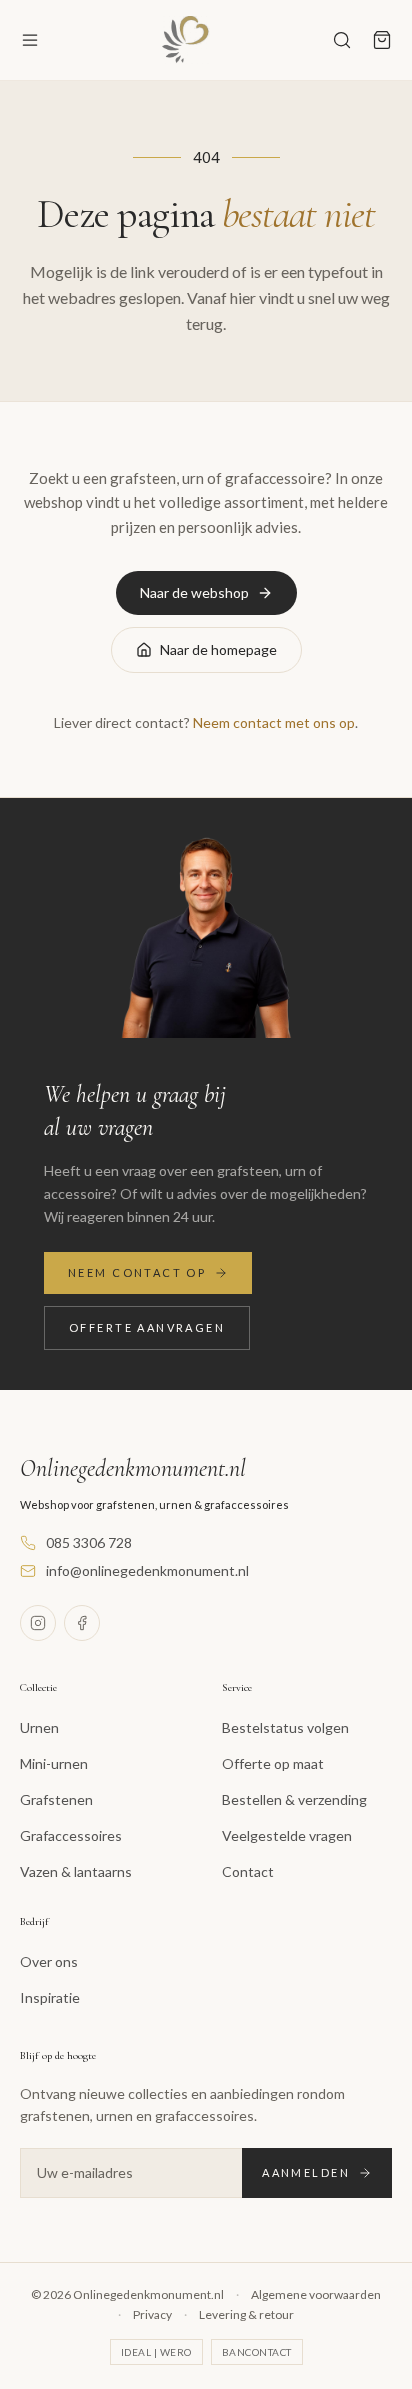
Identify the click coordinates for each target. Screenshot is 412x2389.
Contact (248, 1871)
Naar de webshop (194, 592)
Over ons (49, 1961)
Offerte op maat (273, 1763)
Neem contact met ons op (274, 722)
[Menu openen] (30, 40)
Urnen (39, 1727)
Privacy (152, 2314)
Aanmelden (306, 2172)
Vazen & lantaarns (76, 1871)
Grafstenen (56, 1799)
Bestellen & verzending (294, 1799)
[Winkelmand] (382, 40)
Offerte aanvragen (147, 1327)
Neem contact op (137, 1272)
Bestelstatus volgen (285, 1727)
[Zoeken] (342, 40)
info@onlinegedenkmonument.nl (147, 1570)
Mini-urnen (54, 1763)
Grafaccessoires (71, 1835)
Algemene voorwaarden (316, 2294)
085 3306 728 (89, 1542)
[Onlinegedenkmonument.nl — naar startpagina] (186, 40)
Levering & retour (246, 2314)
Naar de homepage (218, 649)
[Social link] (38, 1623)
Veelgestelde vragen (287, 1835)
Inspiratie (50, 1997)
